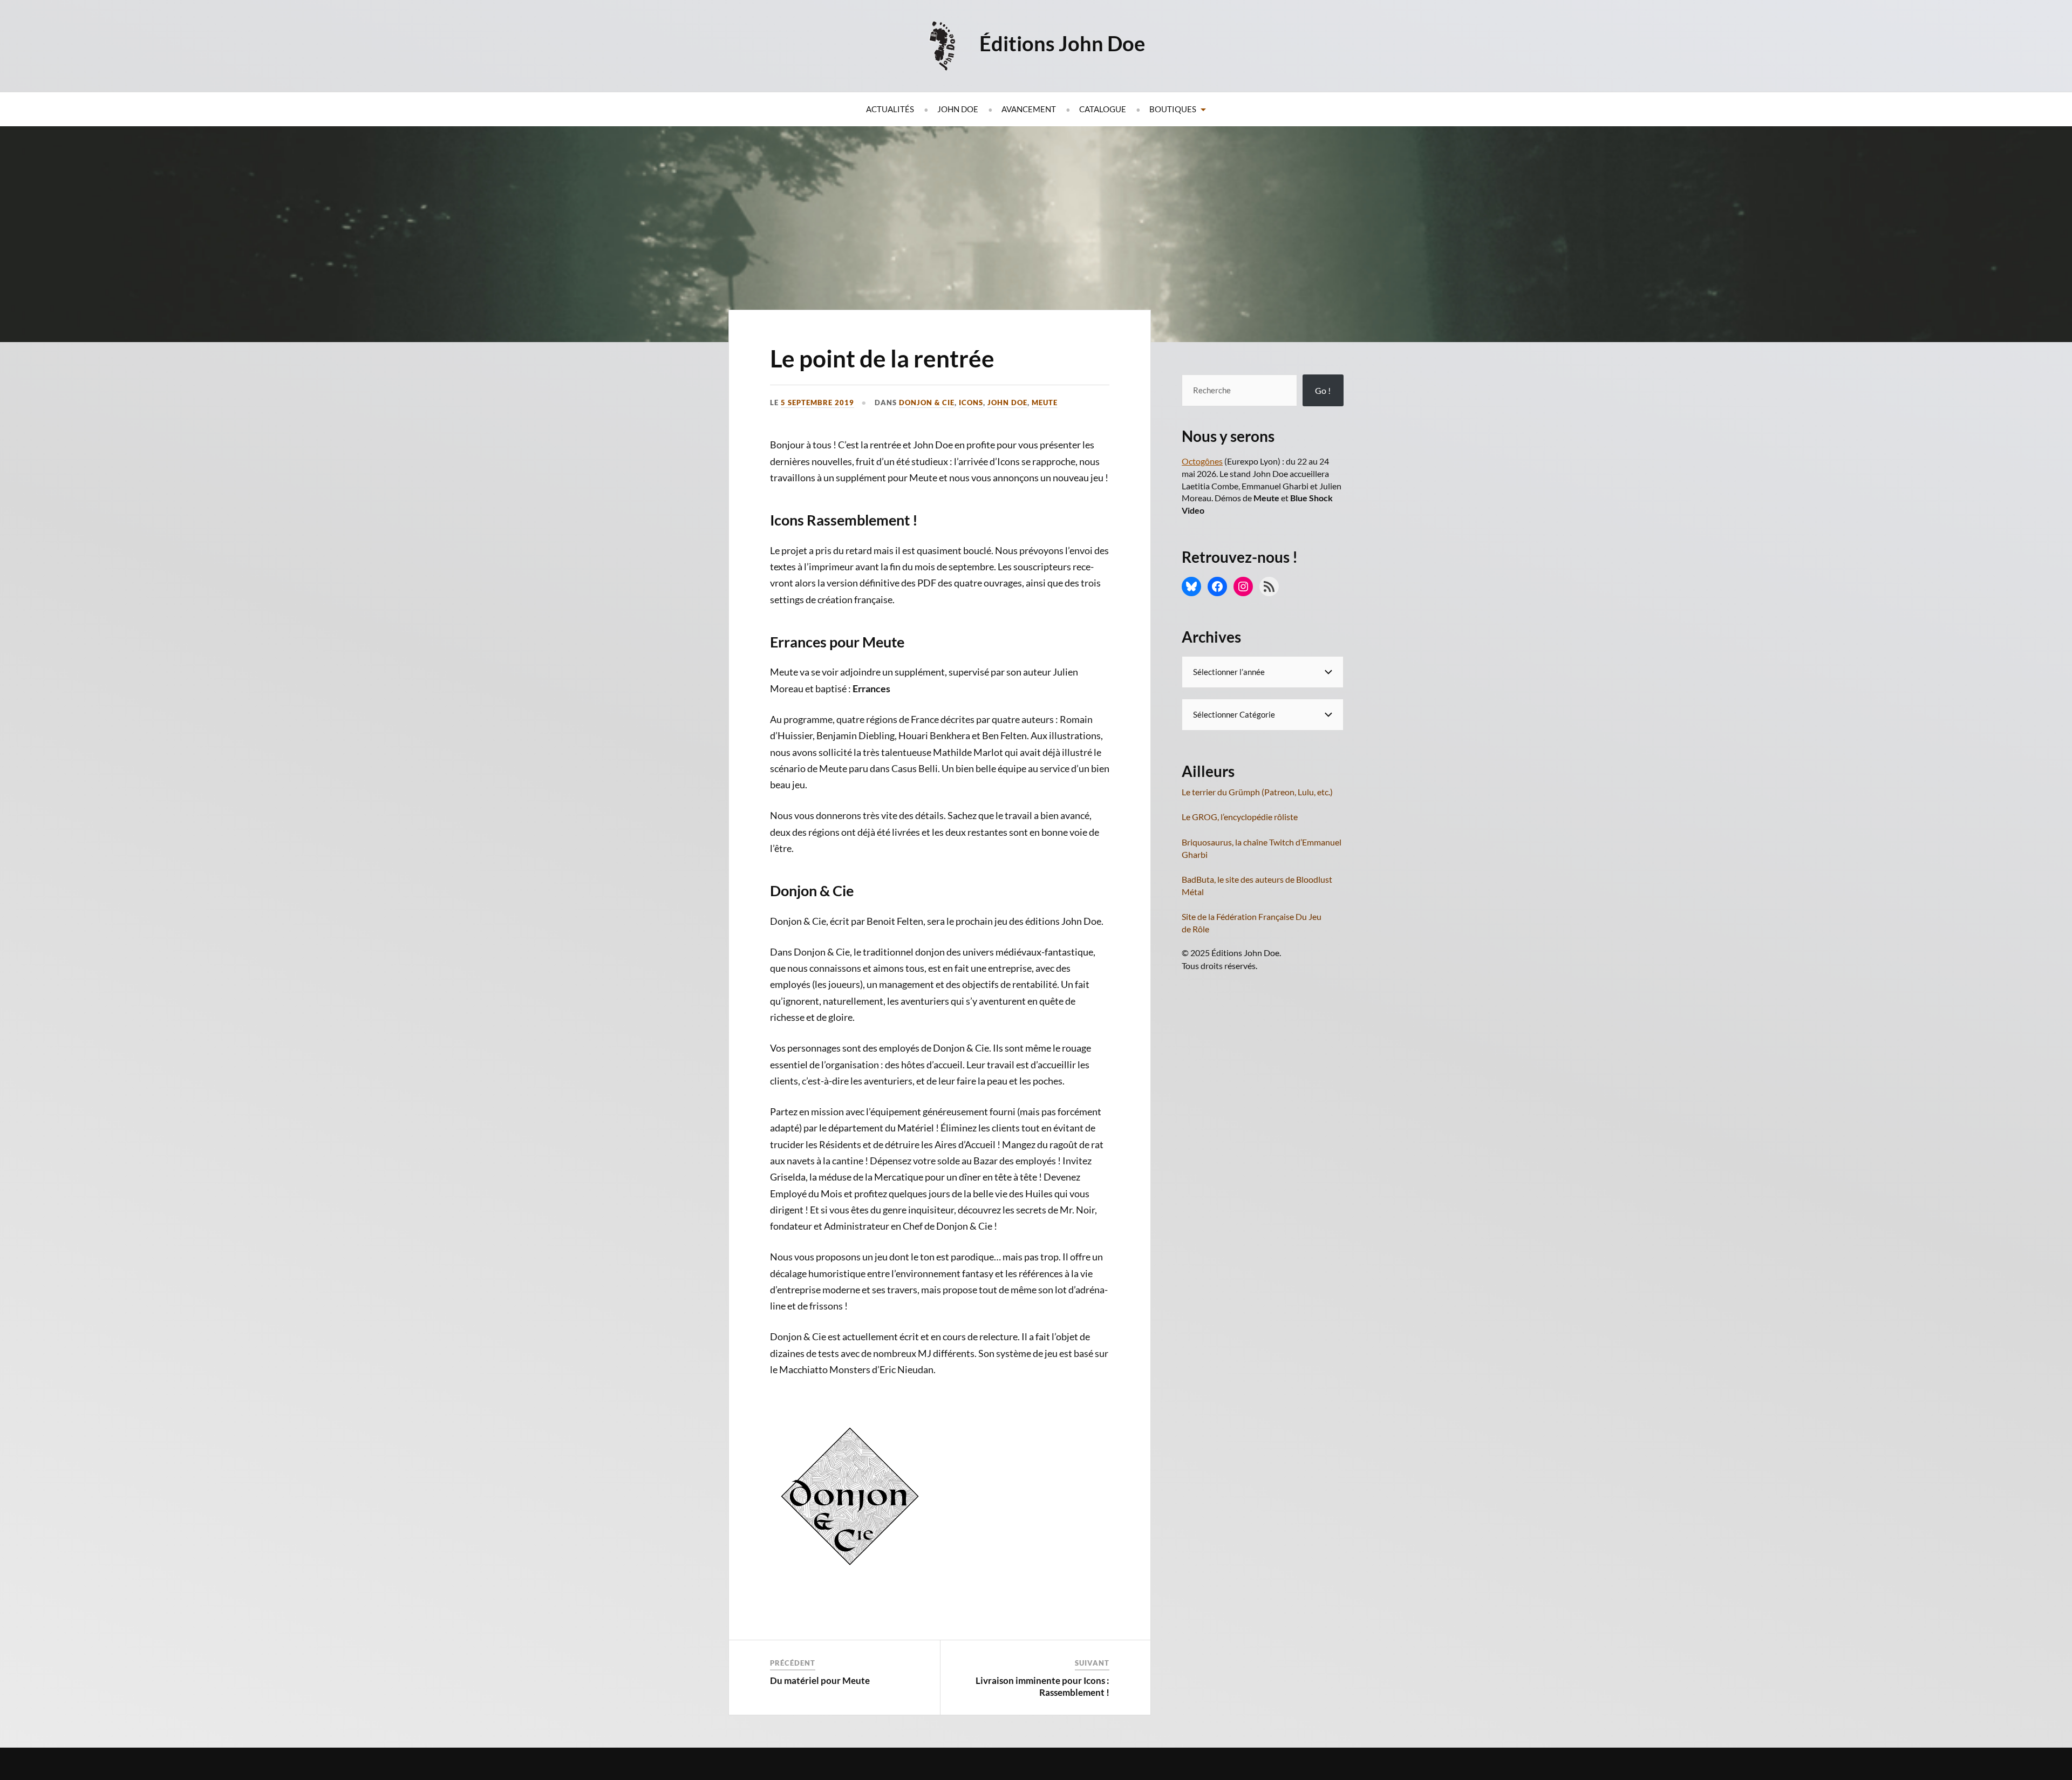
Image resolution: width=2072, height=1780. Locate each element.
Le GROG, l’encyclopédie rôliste (1240, 817)
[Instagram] (1243, 586)
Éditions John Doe (1062, 43)
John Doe (958, 109)
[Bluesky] (1191, 586)
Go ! (1323, 390)
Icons (971, 403)
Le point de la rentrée (882, 358)
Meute (1045, 403)
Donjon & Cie (927, 403)
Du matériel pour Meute (820, 1680)
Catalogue (1103, 109)
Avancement (1029, 109)
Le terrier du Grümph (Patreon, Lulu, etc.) (1257, 792)
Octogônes (1202, 461)
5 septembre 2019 (817, 403)
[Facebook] (1217, 586)
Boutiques (1173, 109)
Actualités (890, 109)
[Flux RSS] (1269, 586)
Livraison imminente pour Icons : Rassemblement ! (1042, 1686)
